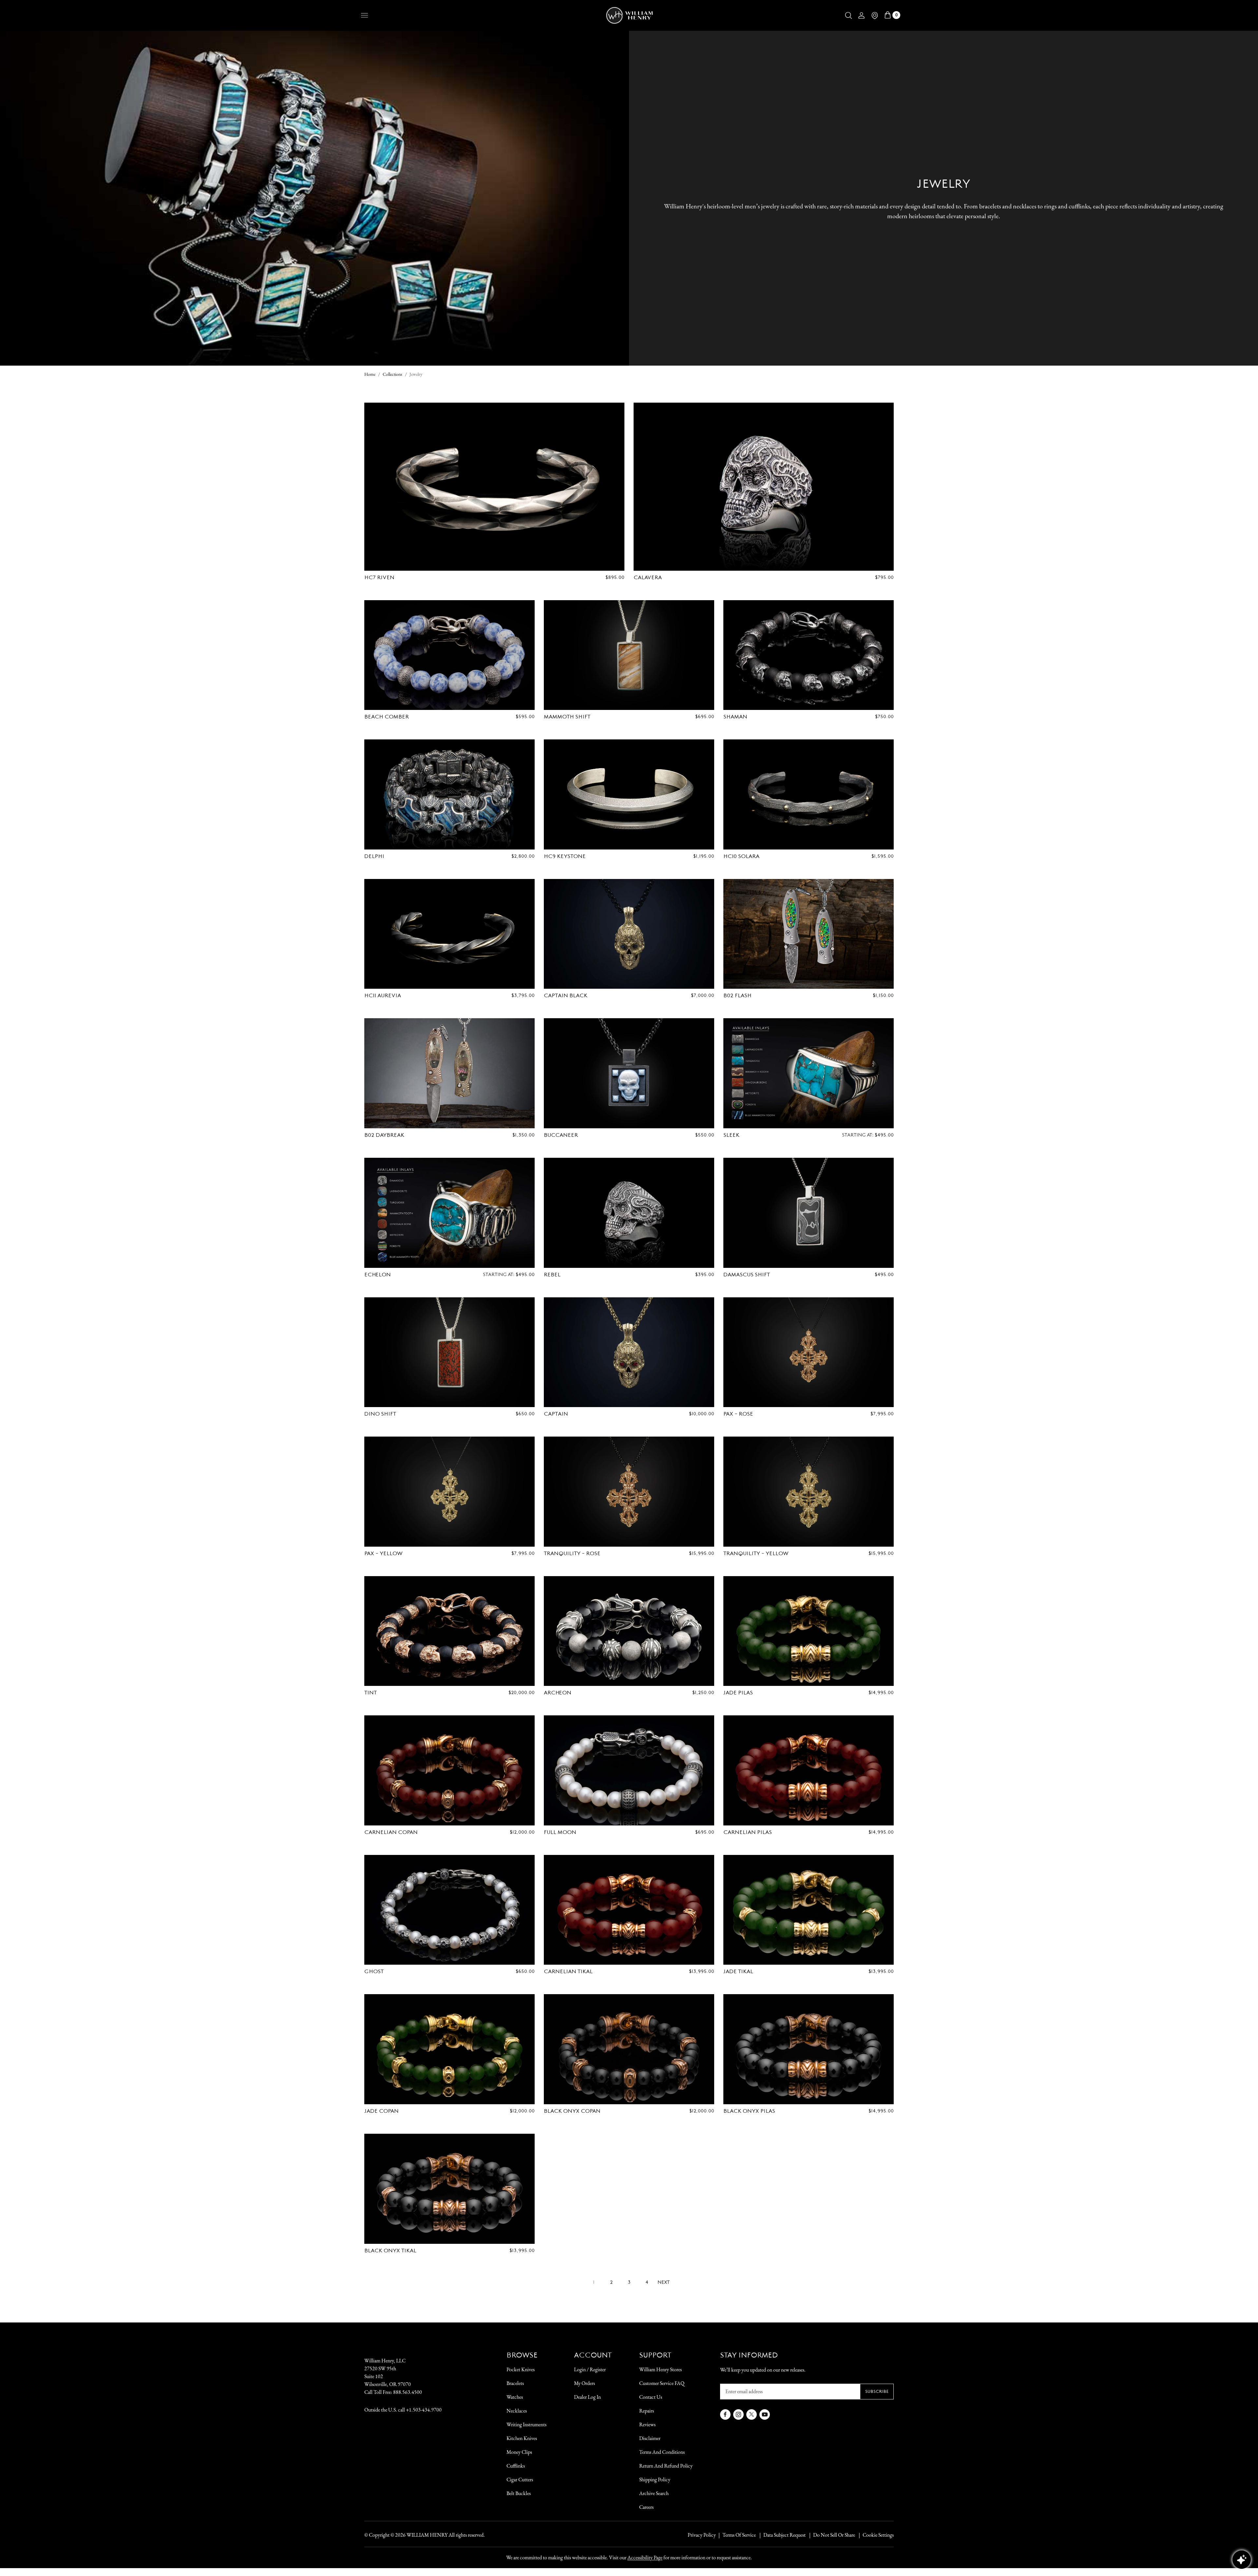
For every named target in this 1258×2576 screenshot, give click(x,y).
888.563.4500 (408, 2392)
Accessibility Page (645, 2557)
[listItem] (831, 2535)
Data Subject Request (784, 2535)
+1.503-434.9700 (424, 2410)
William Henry (427, 2535)
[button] (848, 15)
